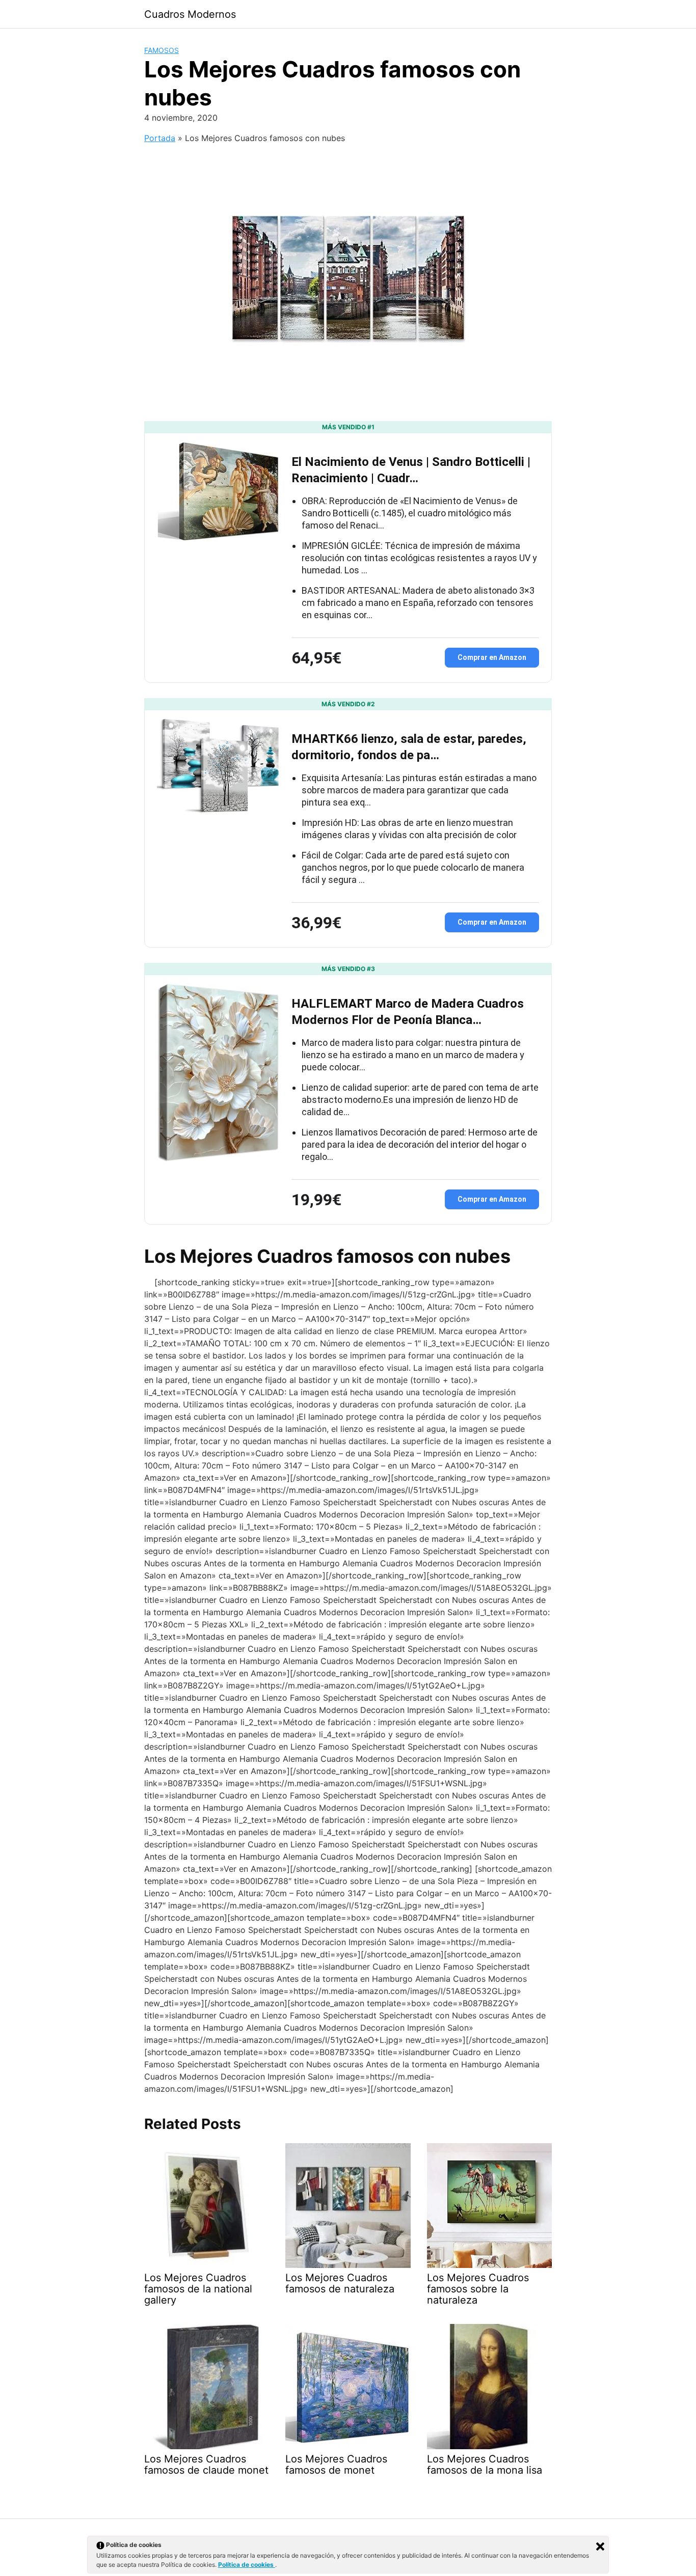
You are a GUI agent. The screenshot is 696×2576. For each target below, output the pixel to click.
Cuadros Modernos (190, 14)
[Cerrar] (600, 2546)
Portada (160, 138)
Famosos (162, 50)
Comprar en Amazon (492, 657)
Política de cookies (247, 2565)
